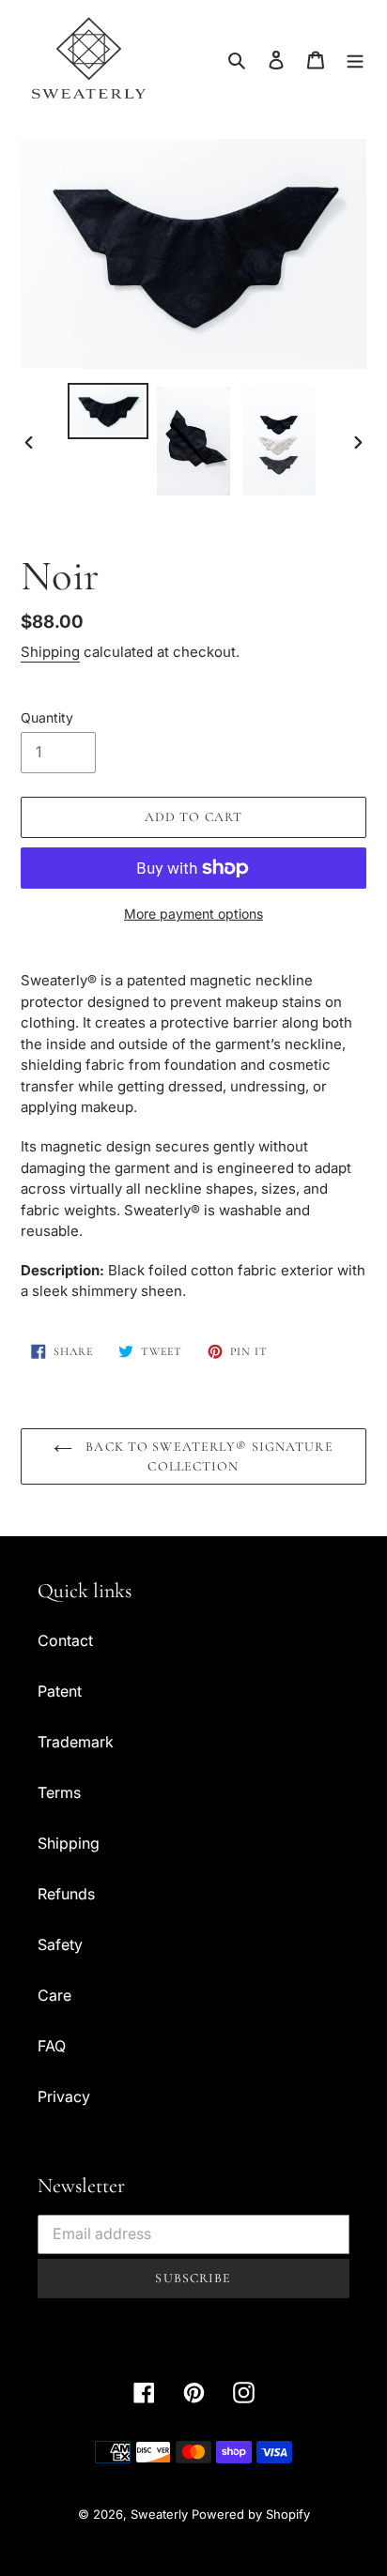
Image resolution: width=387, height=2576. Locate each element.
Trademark (76, 1742)
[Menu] (355, 58)
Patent (60, 1691)
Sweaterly (159, 2514)
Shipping (50, 652)
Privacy (64, 2096)
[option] (108, 411)
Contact (65, 1640)
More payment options (193, 914)
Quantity (47, 717)
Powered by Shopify (251, 2514)
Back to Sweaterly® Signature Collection (207, 1456)
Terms (59, 1792)
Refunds (66, 1894)
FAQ (52, 2046)
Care (54, 1995)
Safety (60, 1944)
